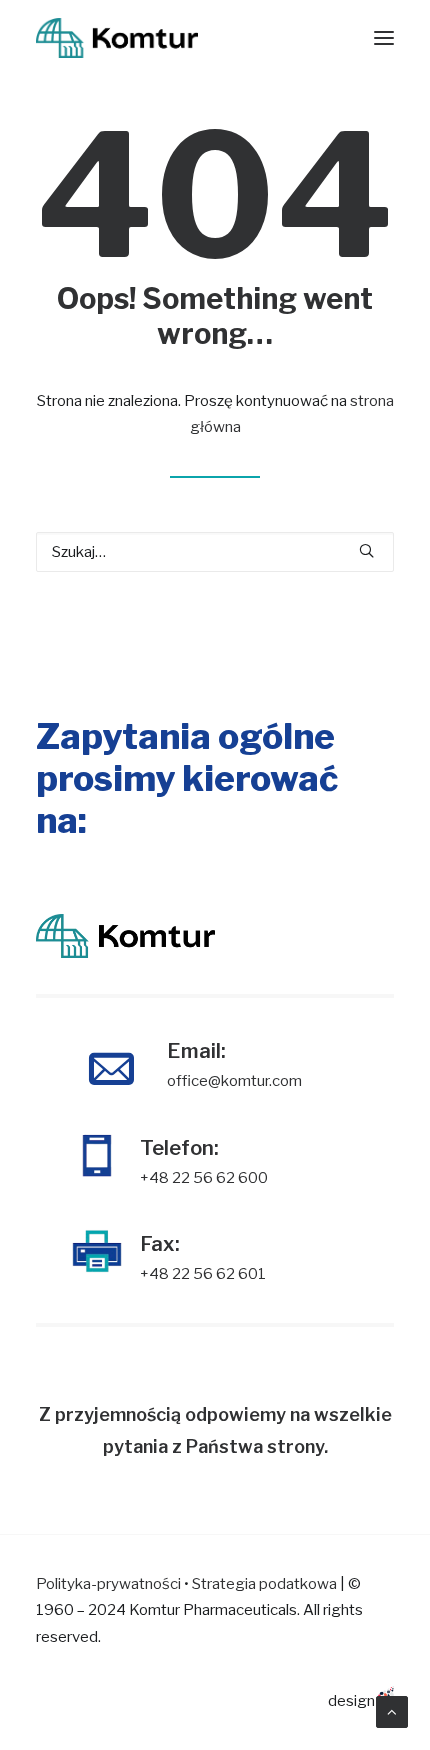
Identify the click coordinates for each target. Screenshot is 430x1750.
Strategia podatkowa (264, 1584)
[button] (366, 550)
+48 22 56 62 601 (203, 1274)
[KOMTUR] (117, 38)
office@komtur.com (234, 1081)
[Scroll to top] (392, 1711)
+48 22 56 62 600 (204, 1178)
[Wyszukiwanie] (215, 552)
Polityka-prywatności (108, 1584)
